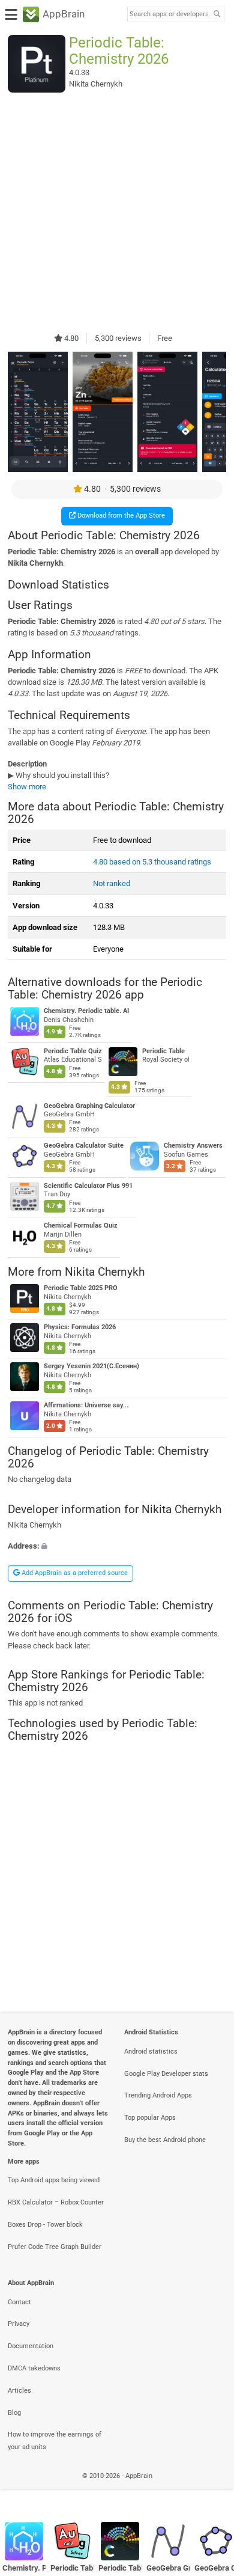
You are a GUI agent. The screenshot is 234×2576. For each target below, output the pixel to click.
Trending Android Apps (158, 2095)
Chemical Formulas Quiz (81, 1225)
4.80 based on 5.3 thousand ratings (152, 862)
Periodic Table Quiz (73, 1051)
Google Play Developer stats (166, 2074)
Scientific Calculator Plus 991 (88, 1186)
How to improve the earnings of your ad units (55, 2441)
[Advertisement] (117, 212)
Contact (19, 2302)
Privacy (19, 2324)
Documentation (31, 2346)
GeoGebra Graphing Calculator (89, 1105)
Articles (19, 2391)
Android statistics (151, 2051)
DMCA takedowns (34, 2368)
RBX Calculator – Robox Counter (56, 2202)
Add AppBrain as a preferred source (74, 1573)
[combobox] (169, 14)
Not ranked (112, 883)
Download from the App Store (120, 516)
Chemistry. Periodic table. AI (86, 1011)
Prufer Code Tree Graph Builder (55, 2247)
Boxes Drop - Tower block (45, 2225)
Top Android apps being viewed (54, 2180)
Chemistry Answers (193, 1146)
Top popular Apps (150, 2118)
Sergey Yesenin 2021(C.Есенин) (91, 1366)
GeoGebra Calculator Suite (84, 1146)
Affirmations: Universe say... (86, 1405)
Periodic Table (163, 1051)
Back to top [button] (210, 2489)
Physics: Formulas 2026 (80, 1327)
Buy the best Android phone (165, 2140)
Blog (14, 2413)
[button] (117, 1546)
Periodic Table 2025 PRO (81, 1288)
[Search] (217, 15)
